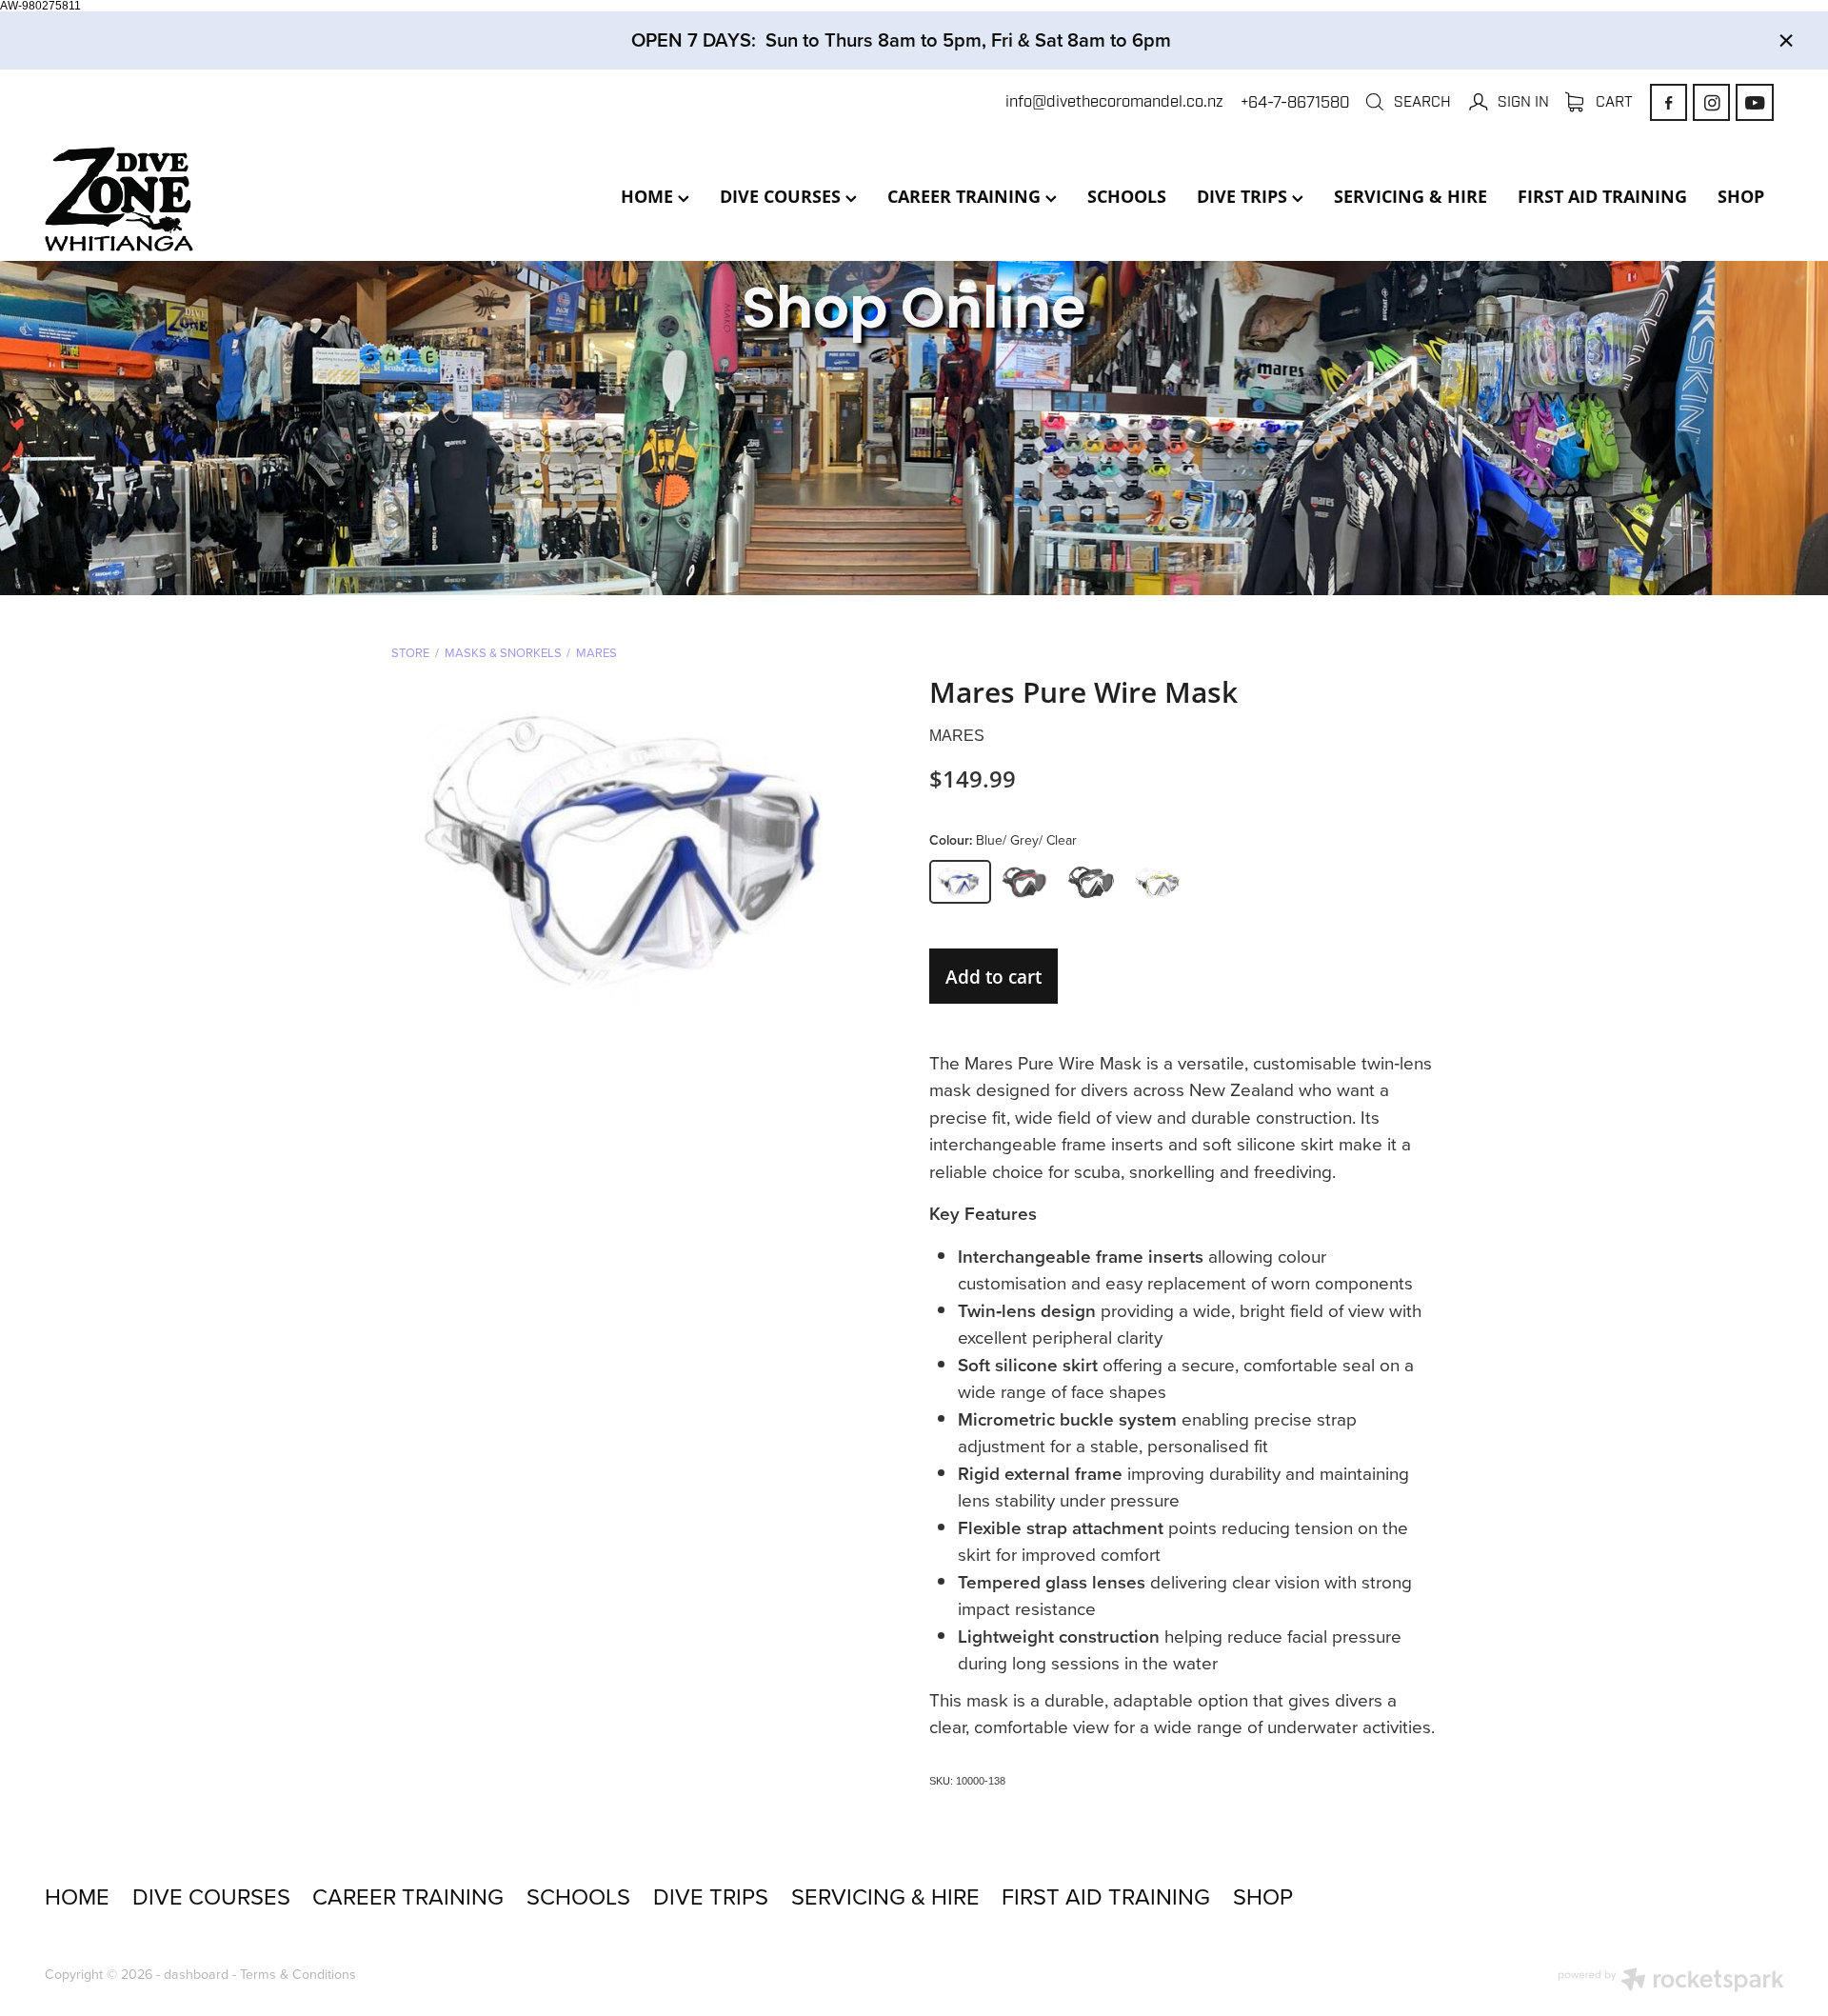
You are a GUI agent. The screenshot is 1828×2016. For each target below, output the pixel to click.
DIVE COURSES (783, 196)
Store (410, 652)
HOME (649, 196)
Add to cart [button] (993, 977)
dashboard (196, 1974)
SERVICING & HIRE (1411, 196)
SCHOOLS (1127, 196)
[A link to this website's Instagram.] (1711, 102)
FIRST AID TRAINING (1602, 196)
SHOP (1741, 196)
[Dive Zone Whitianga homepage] (219, 199)
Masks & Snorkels (503, 652)
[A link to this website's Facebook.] (1669, 102)
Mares (596, 652)
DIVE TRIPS (1244, 196)
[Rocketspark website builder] (1671, 1982)
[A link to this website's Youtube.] (1754, 102)
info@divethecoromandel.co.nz (1114, 102)
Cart (1612, 101)
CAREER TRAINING (966, 196)
